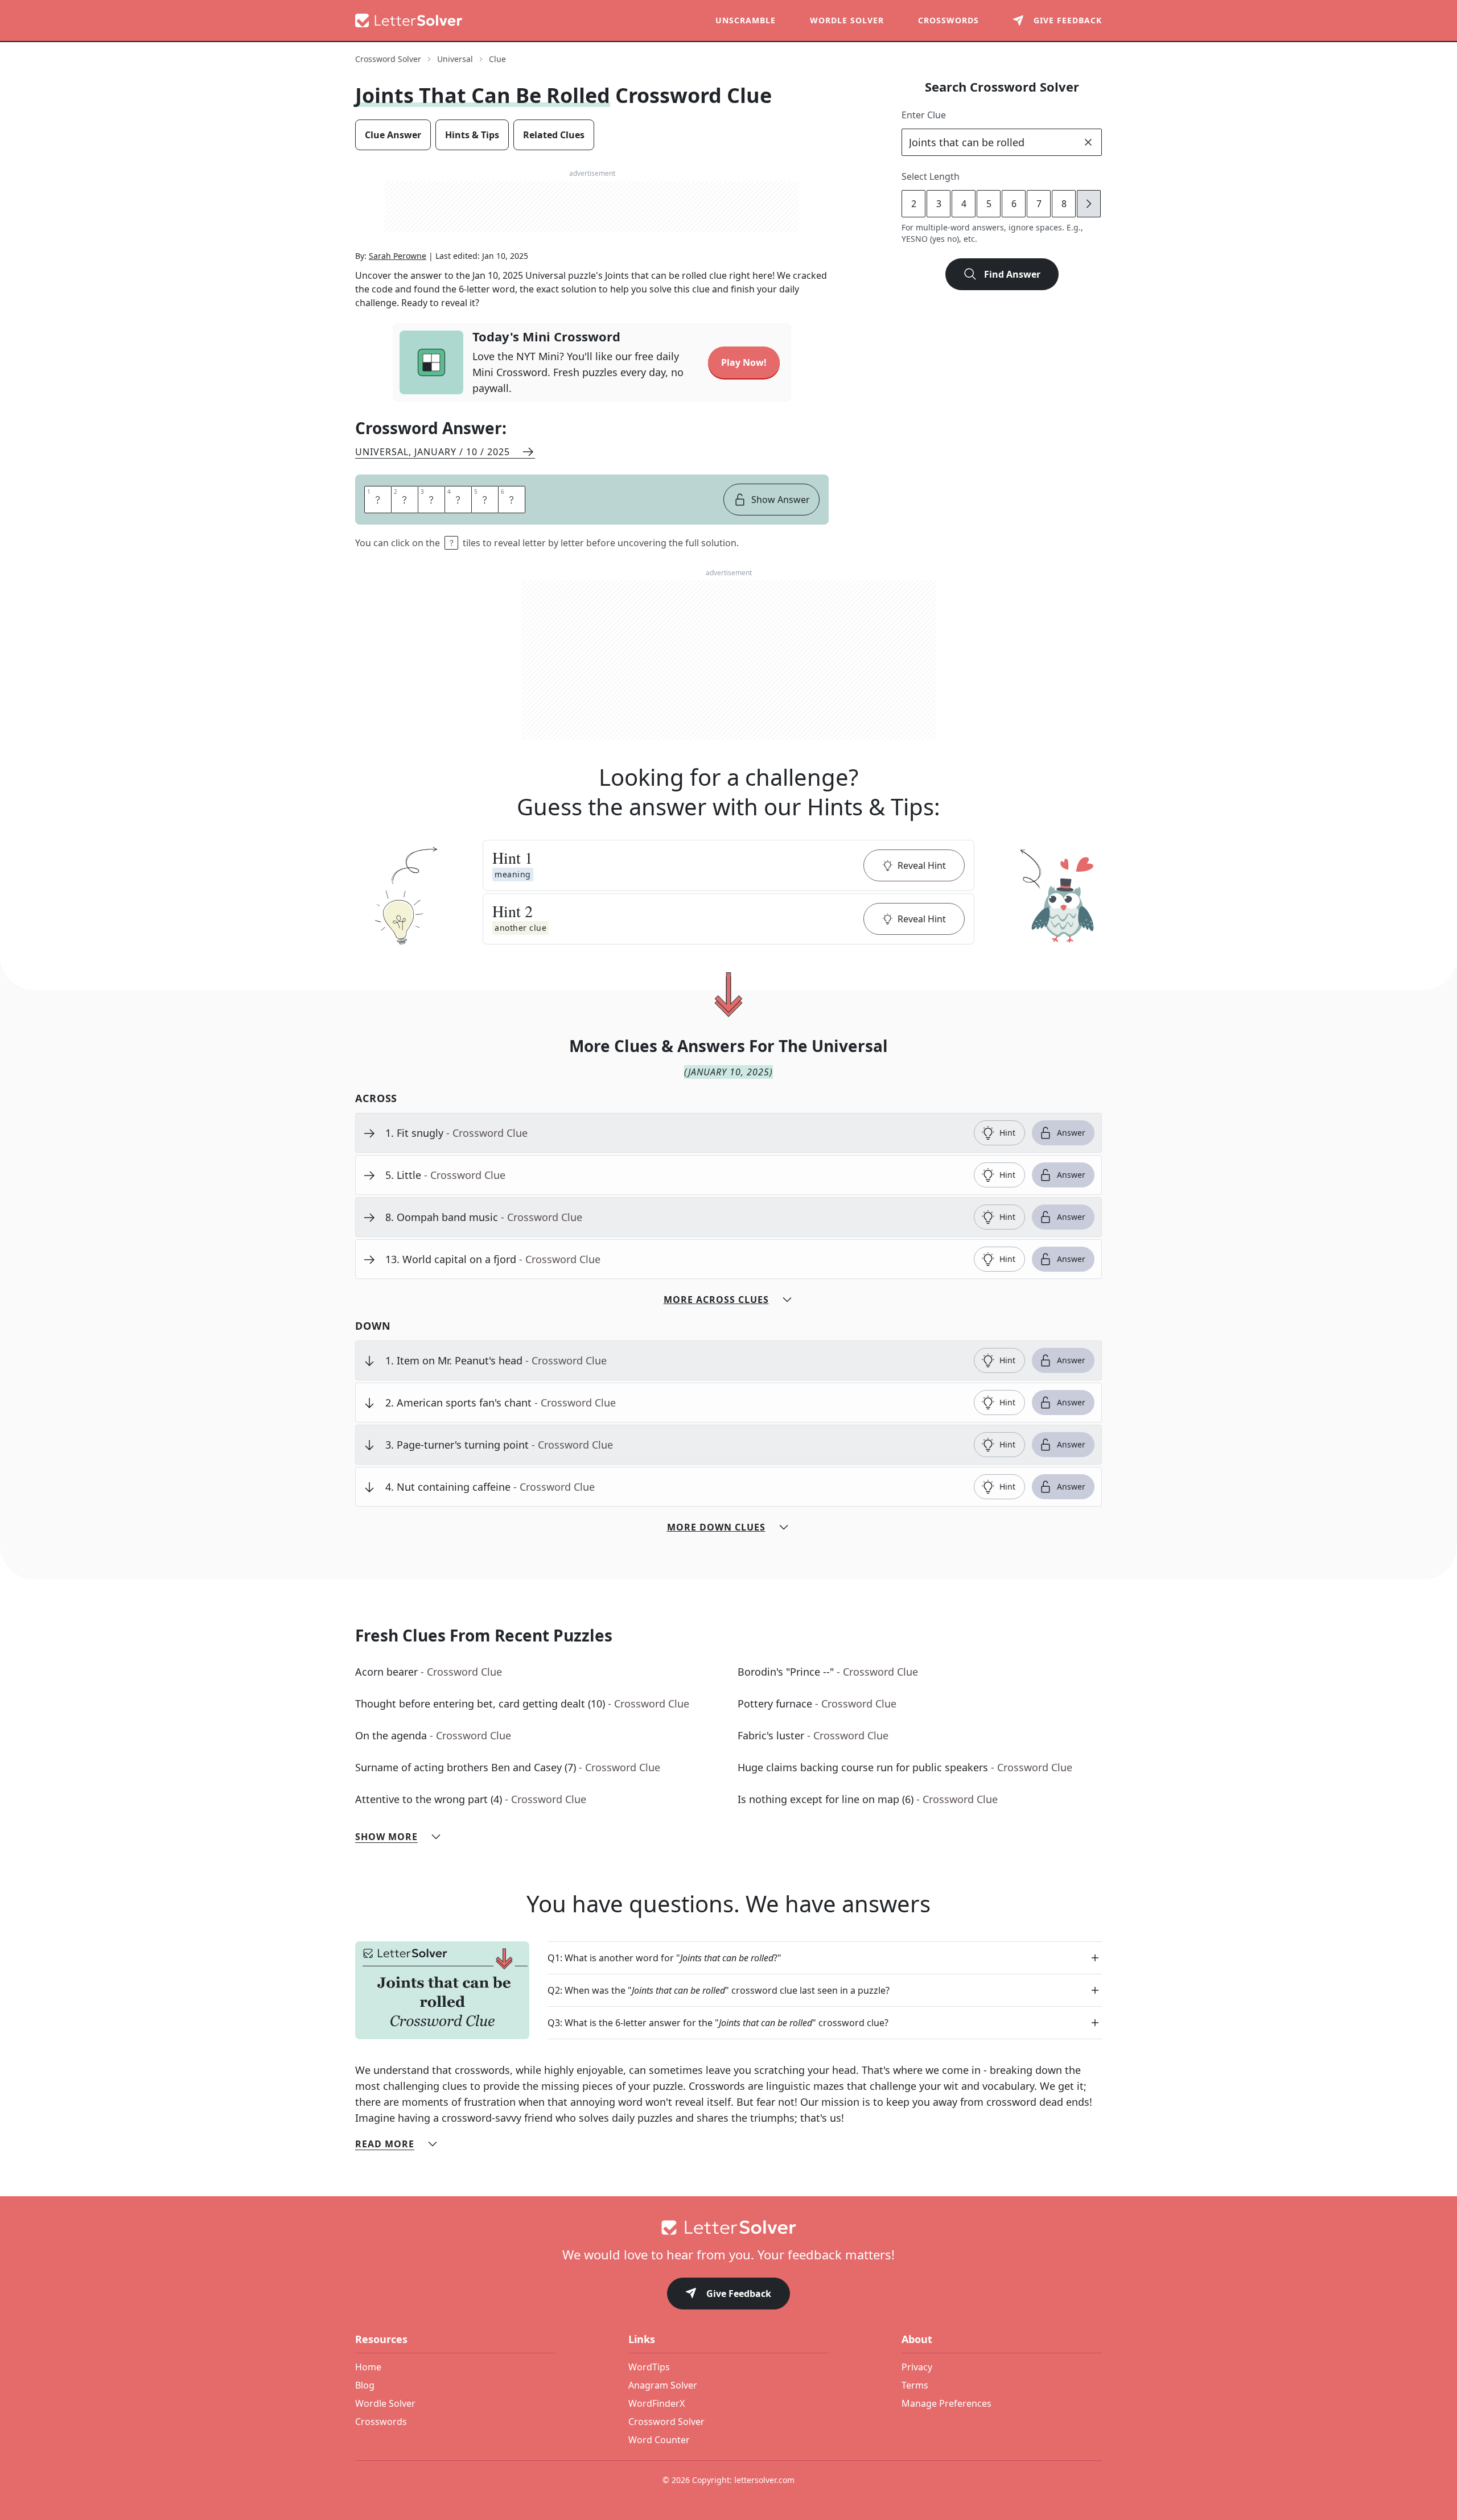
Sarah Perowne (398, 256)
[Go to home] (728, 2228)
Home (368, 2367)
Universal (455, 59)
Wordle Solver (847, 20)
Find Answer (1012, 274)
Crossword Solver (388, 59)
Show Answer (781, 500)
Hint (1007, 1133)
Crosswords (948, 20)
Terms (915, 2385)
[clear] (1088, 142)
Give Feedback (739, 2294)
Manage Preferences (946, 2403)
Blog (365, 2385)
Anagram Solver (663, 2385)
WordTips (649, 2367)
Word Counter (659, 2440)
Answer (1071, 1133)
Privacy (917, 2367)
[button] (728, 865)
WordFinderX (657, 2403)
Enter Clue (924, 115)
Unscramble (746, 20)
